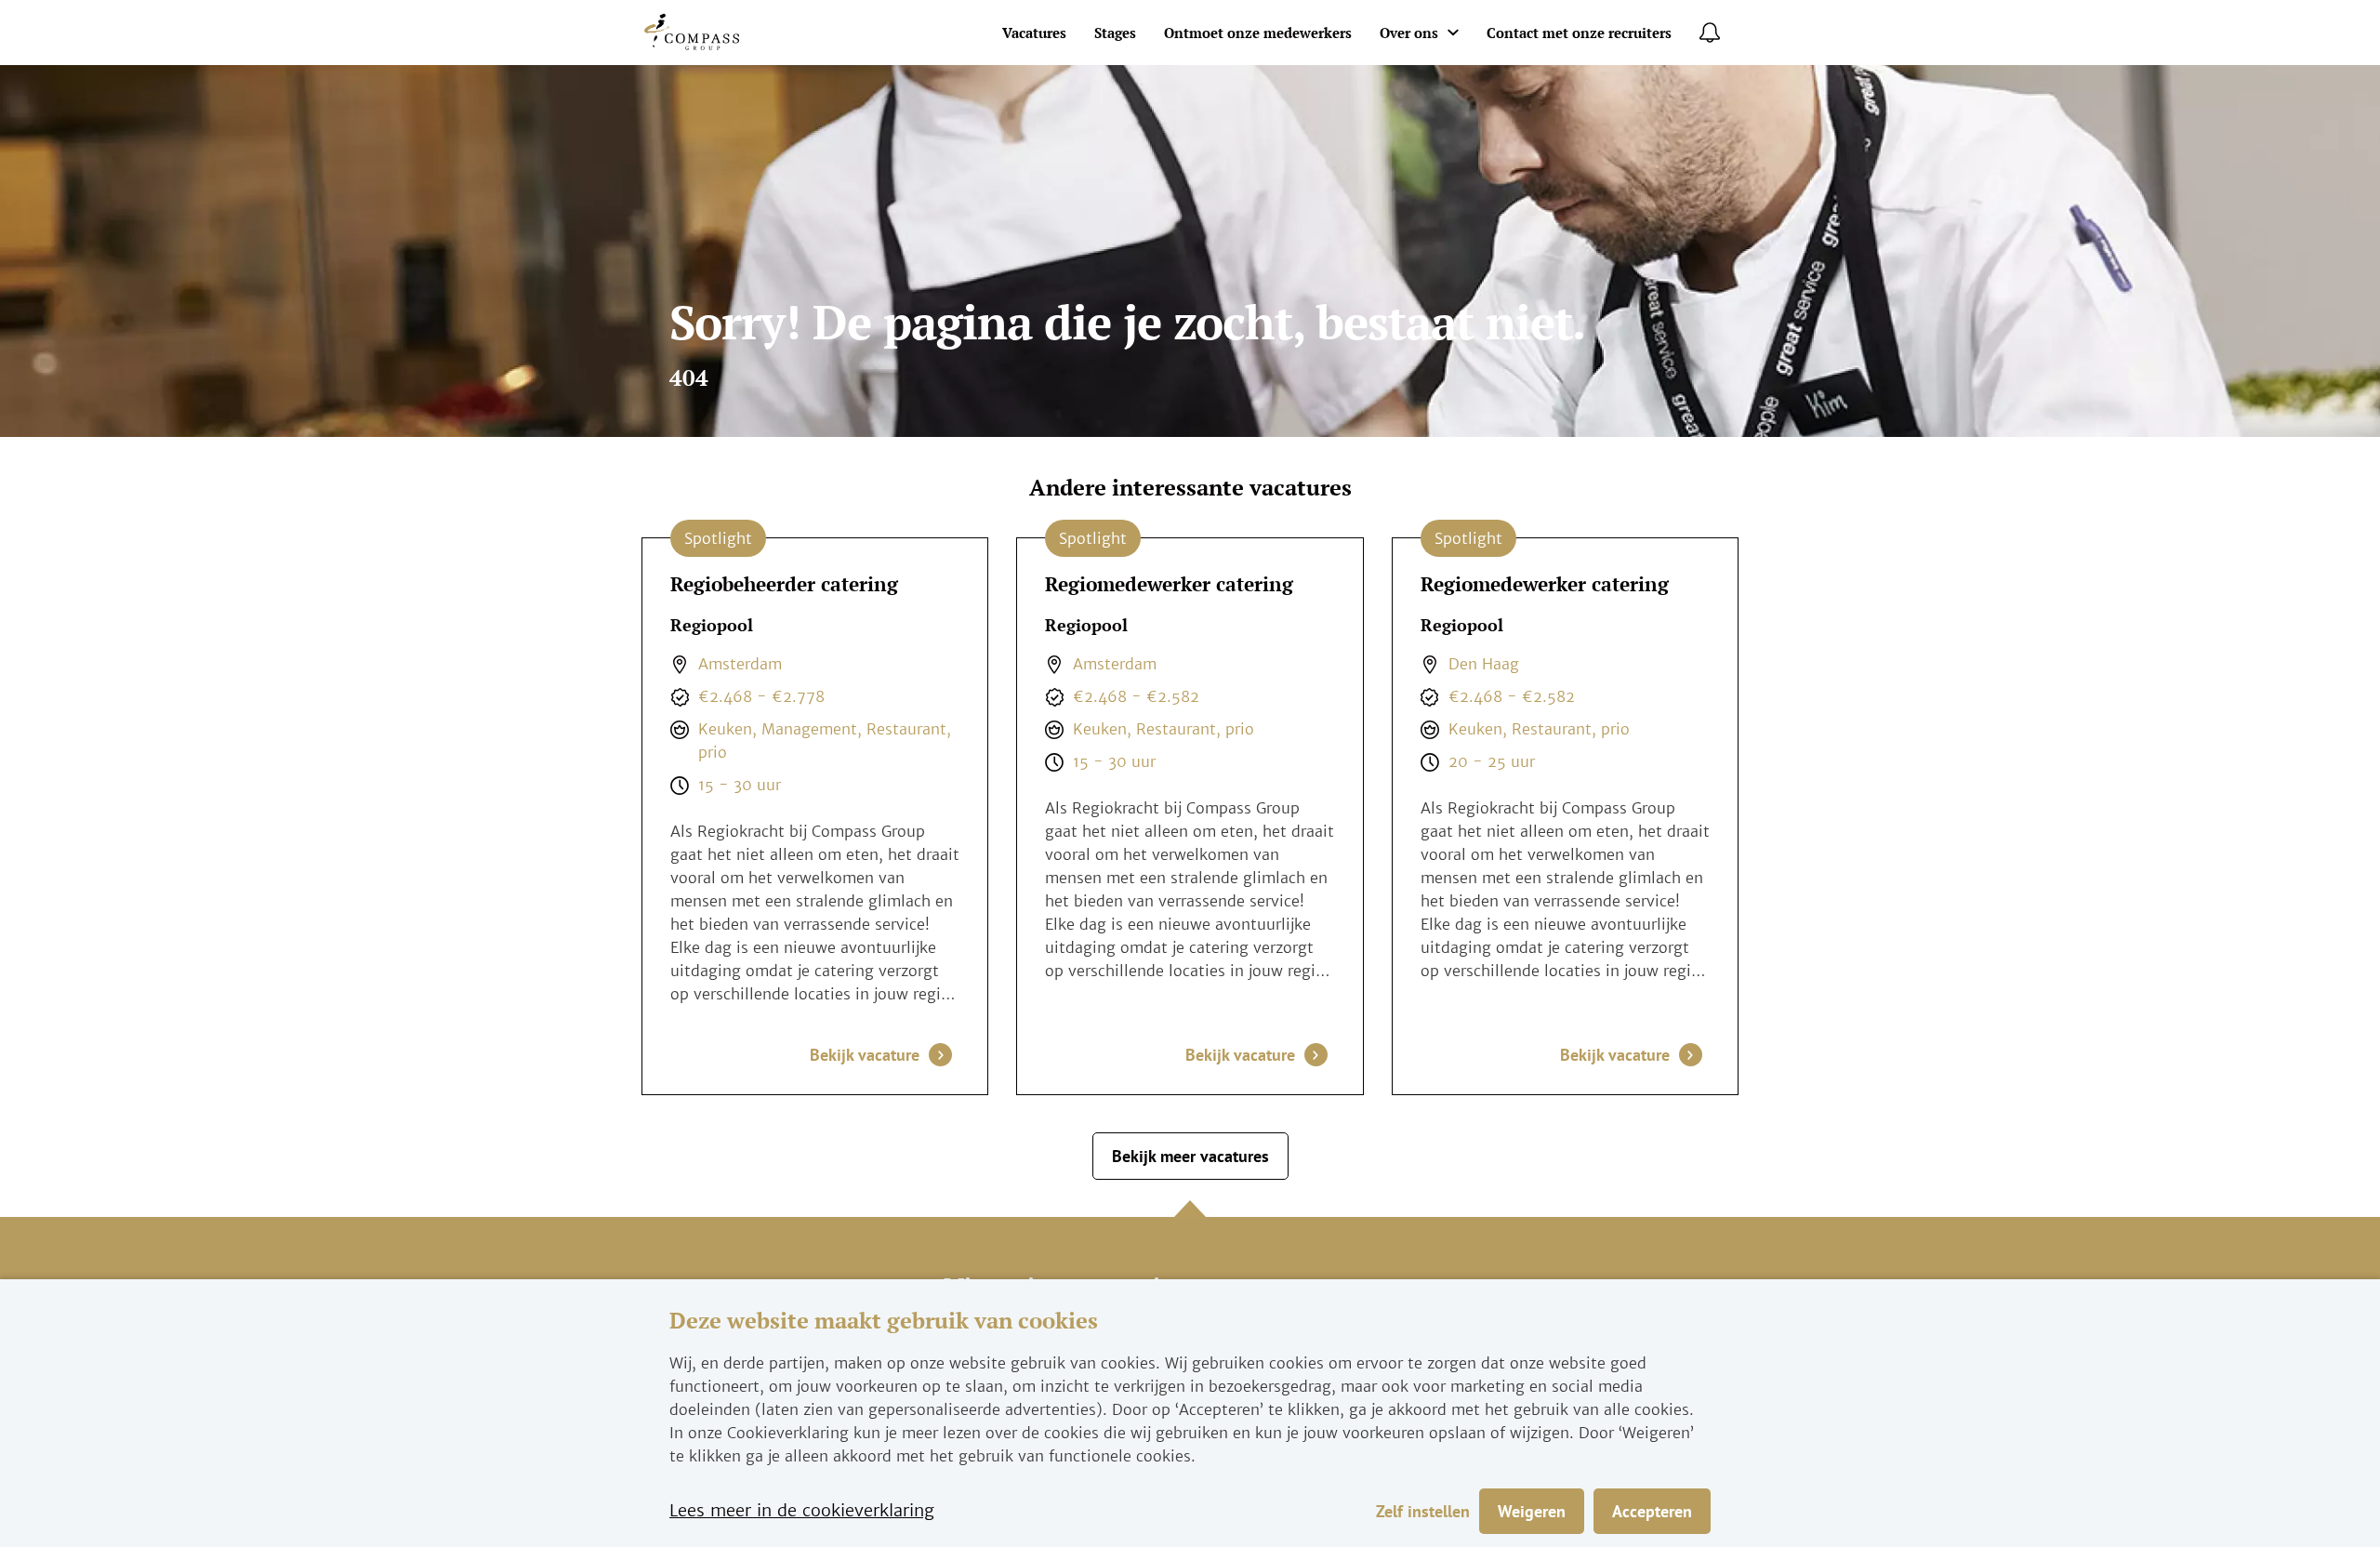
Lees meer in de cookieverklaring (802, 1510)
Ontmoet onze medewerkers (1258, 33)
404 (689, 378)
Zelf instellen (1423, 1511)
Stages (1115, 33)
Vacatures (1034, 33)
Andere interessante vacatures (1190, 488)
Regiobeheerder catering (784, 584)
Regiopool (712, 626)
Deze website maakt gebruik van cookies (884, 1321)
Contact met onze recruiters (1579, 33)
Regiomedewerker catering (1169, 584)
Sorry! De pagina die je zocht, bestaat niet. (1127, 325)
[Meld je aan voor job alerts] (1710, 33)
